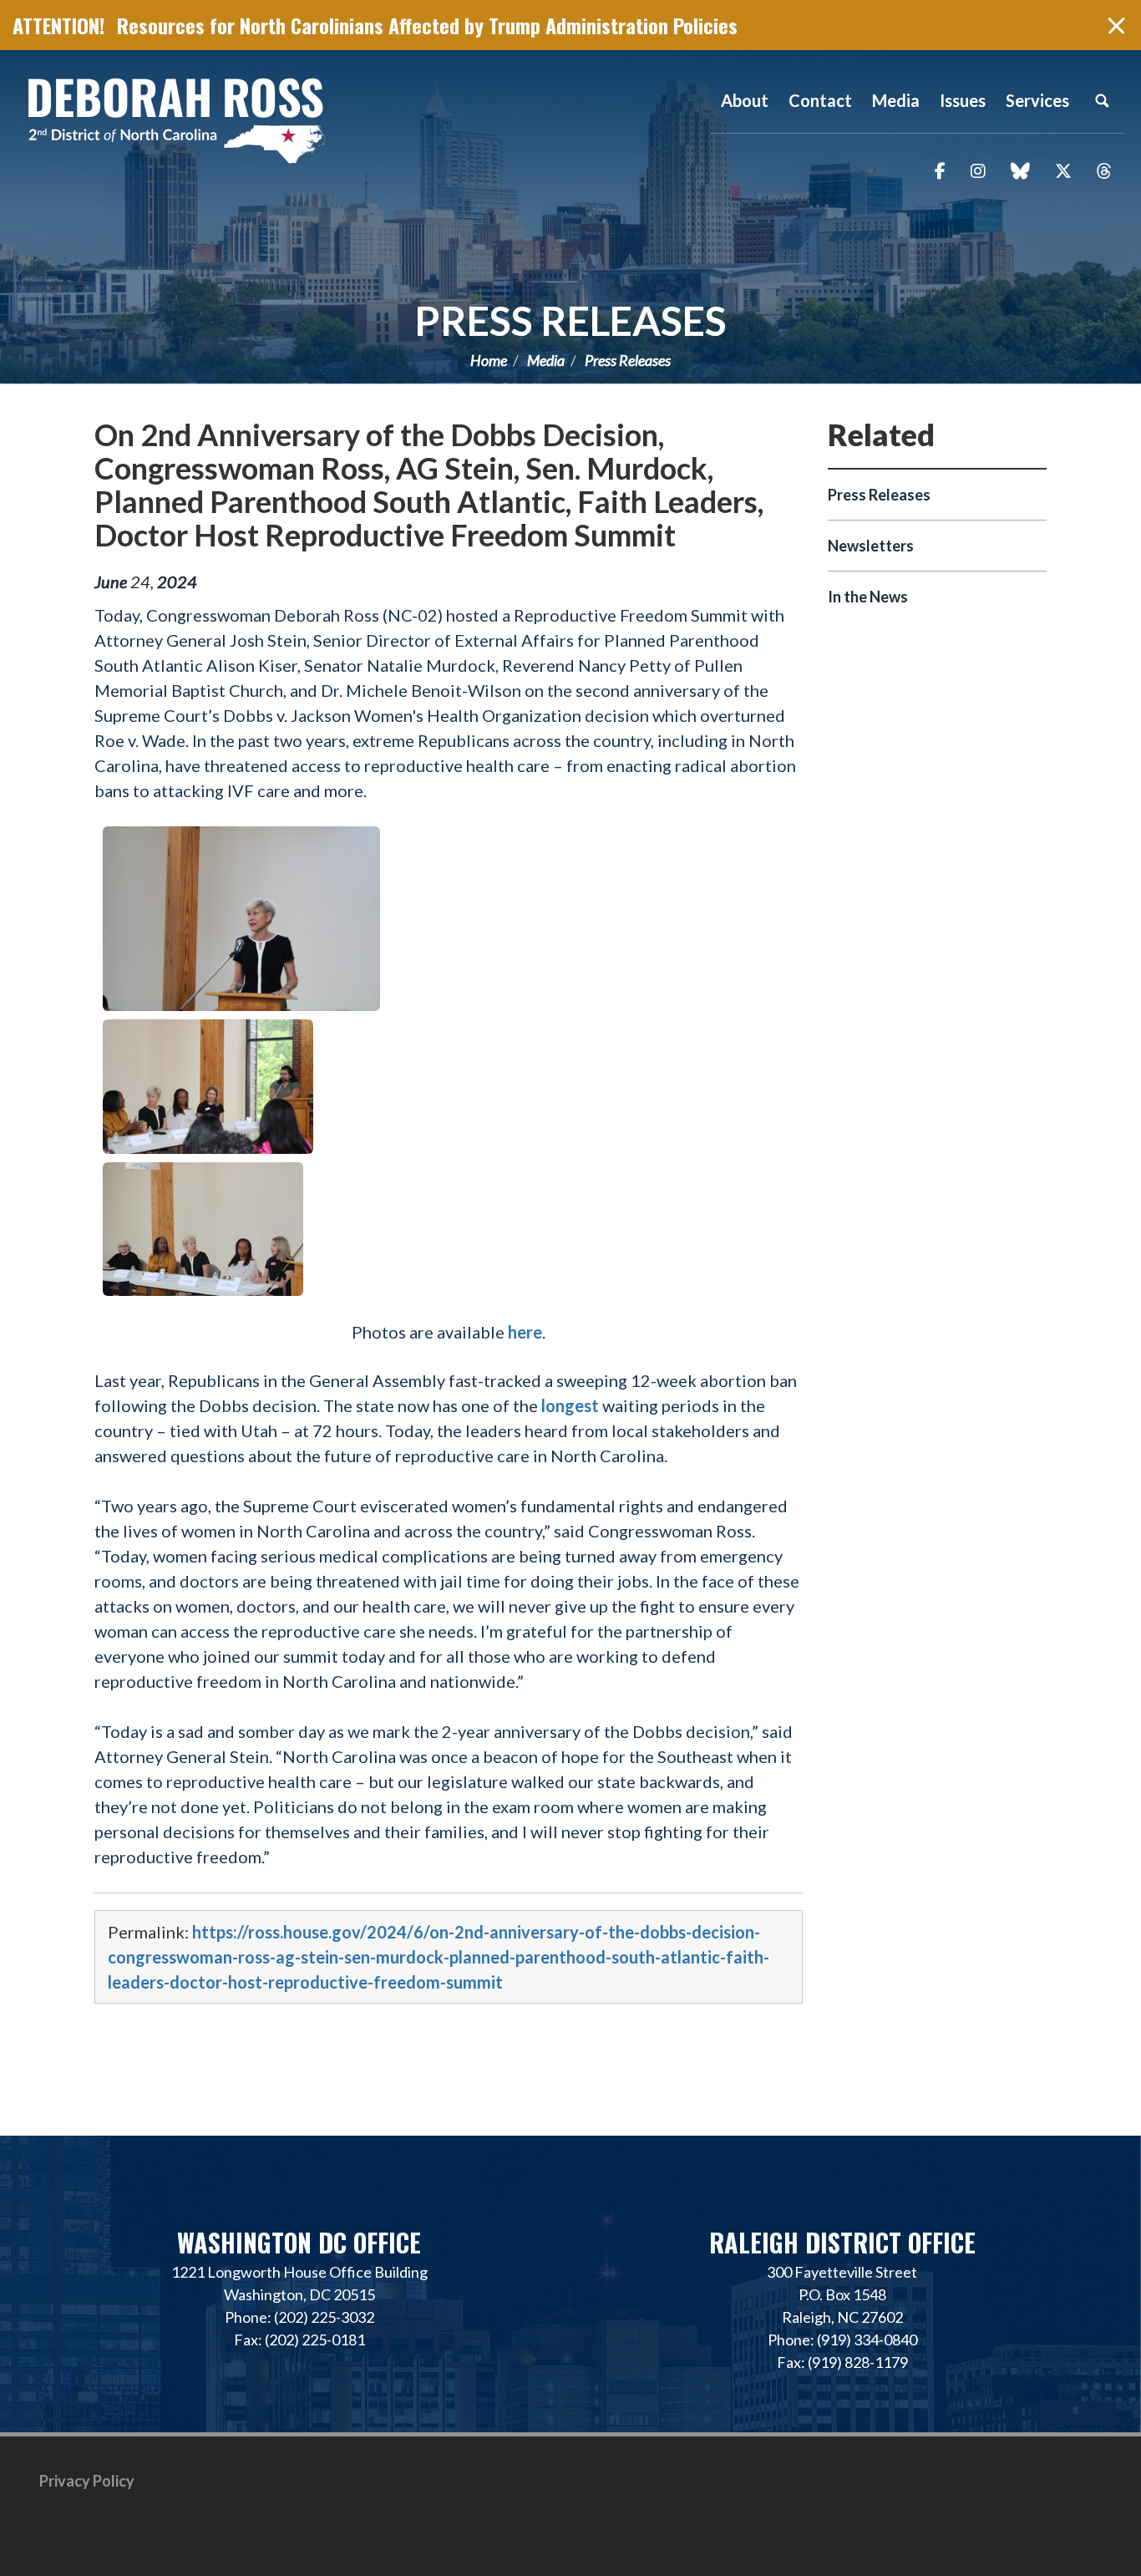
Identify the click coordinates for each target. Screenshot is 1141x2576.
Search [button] (1102, 100)
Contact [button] (820, 100)
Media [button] (896, 100)
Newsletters (871, 546)
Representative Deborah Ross (175, 119)
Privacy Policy (87, 2481)
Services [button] (1037, 100)
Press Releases (570, 320)
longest (572, 1405)
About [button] (745, 100)
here (525, 1332)
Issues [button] (963, 100)
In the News (868, 597)
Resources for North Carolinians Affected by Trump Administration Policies (427, 25)
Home (489, 360)
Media (546, 360)
